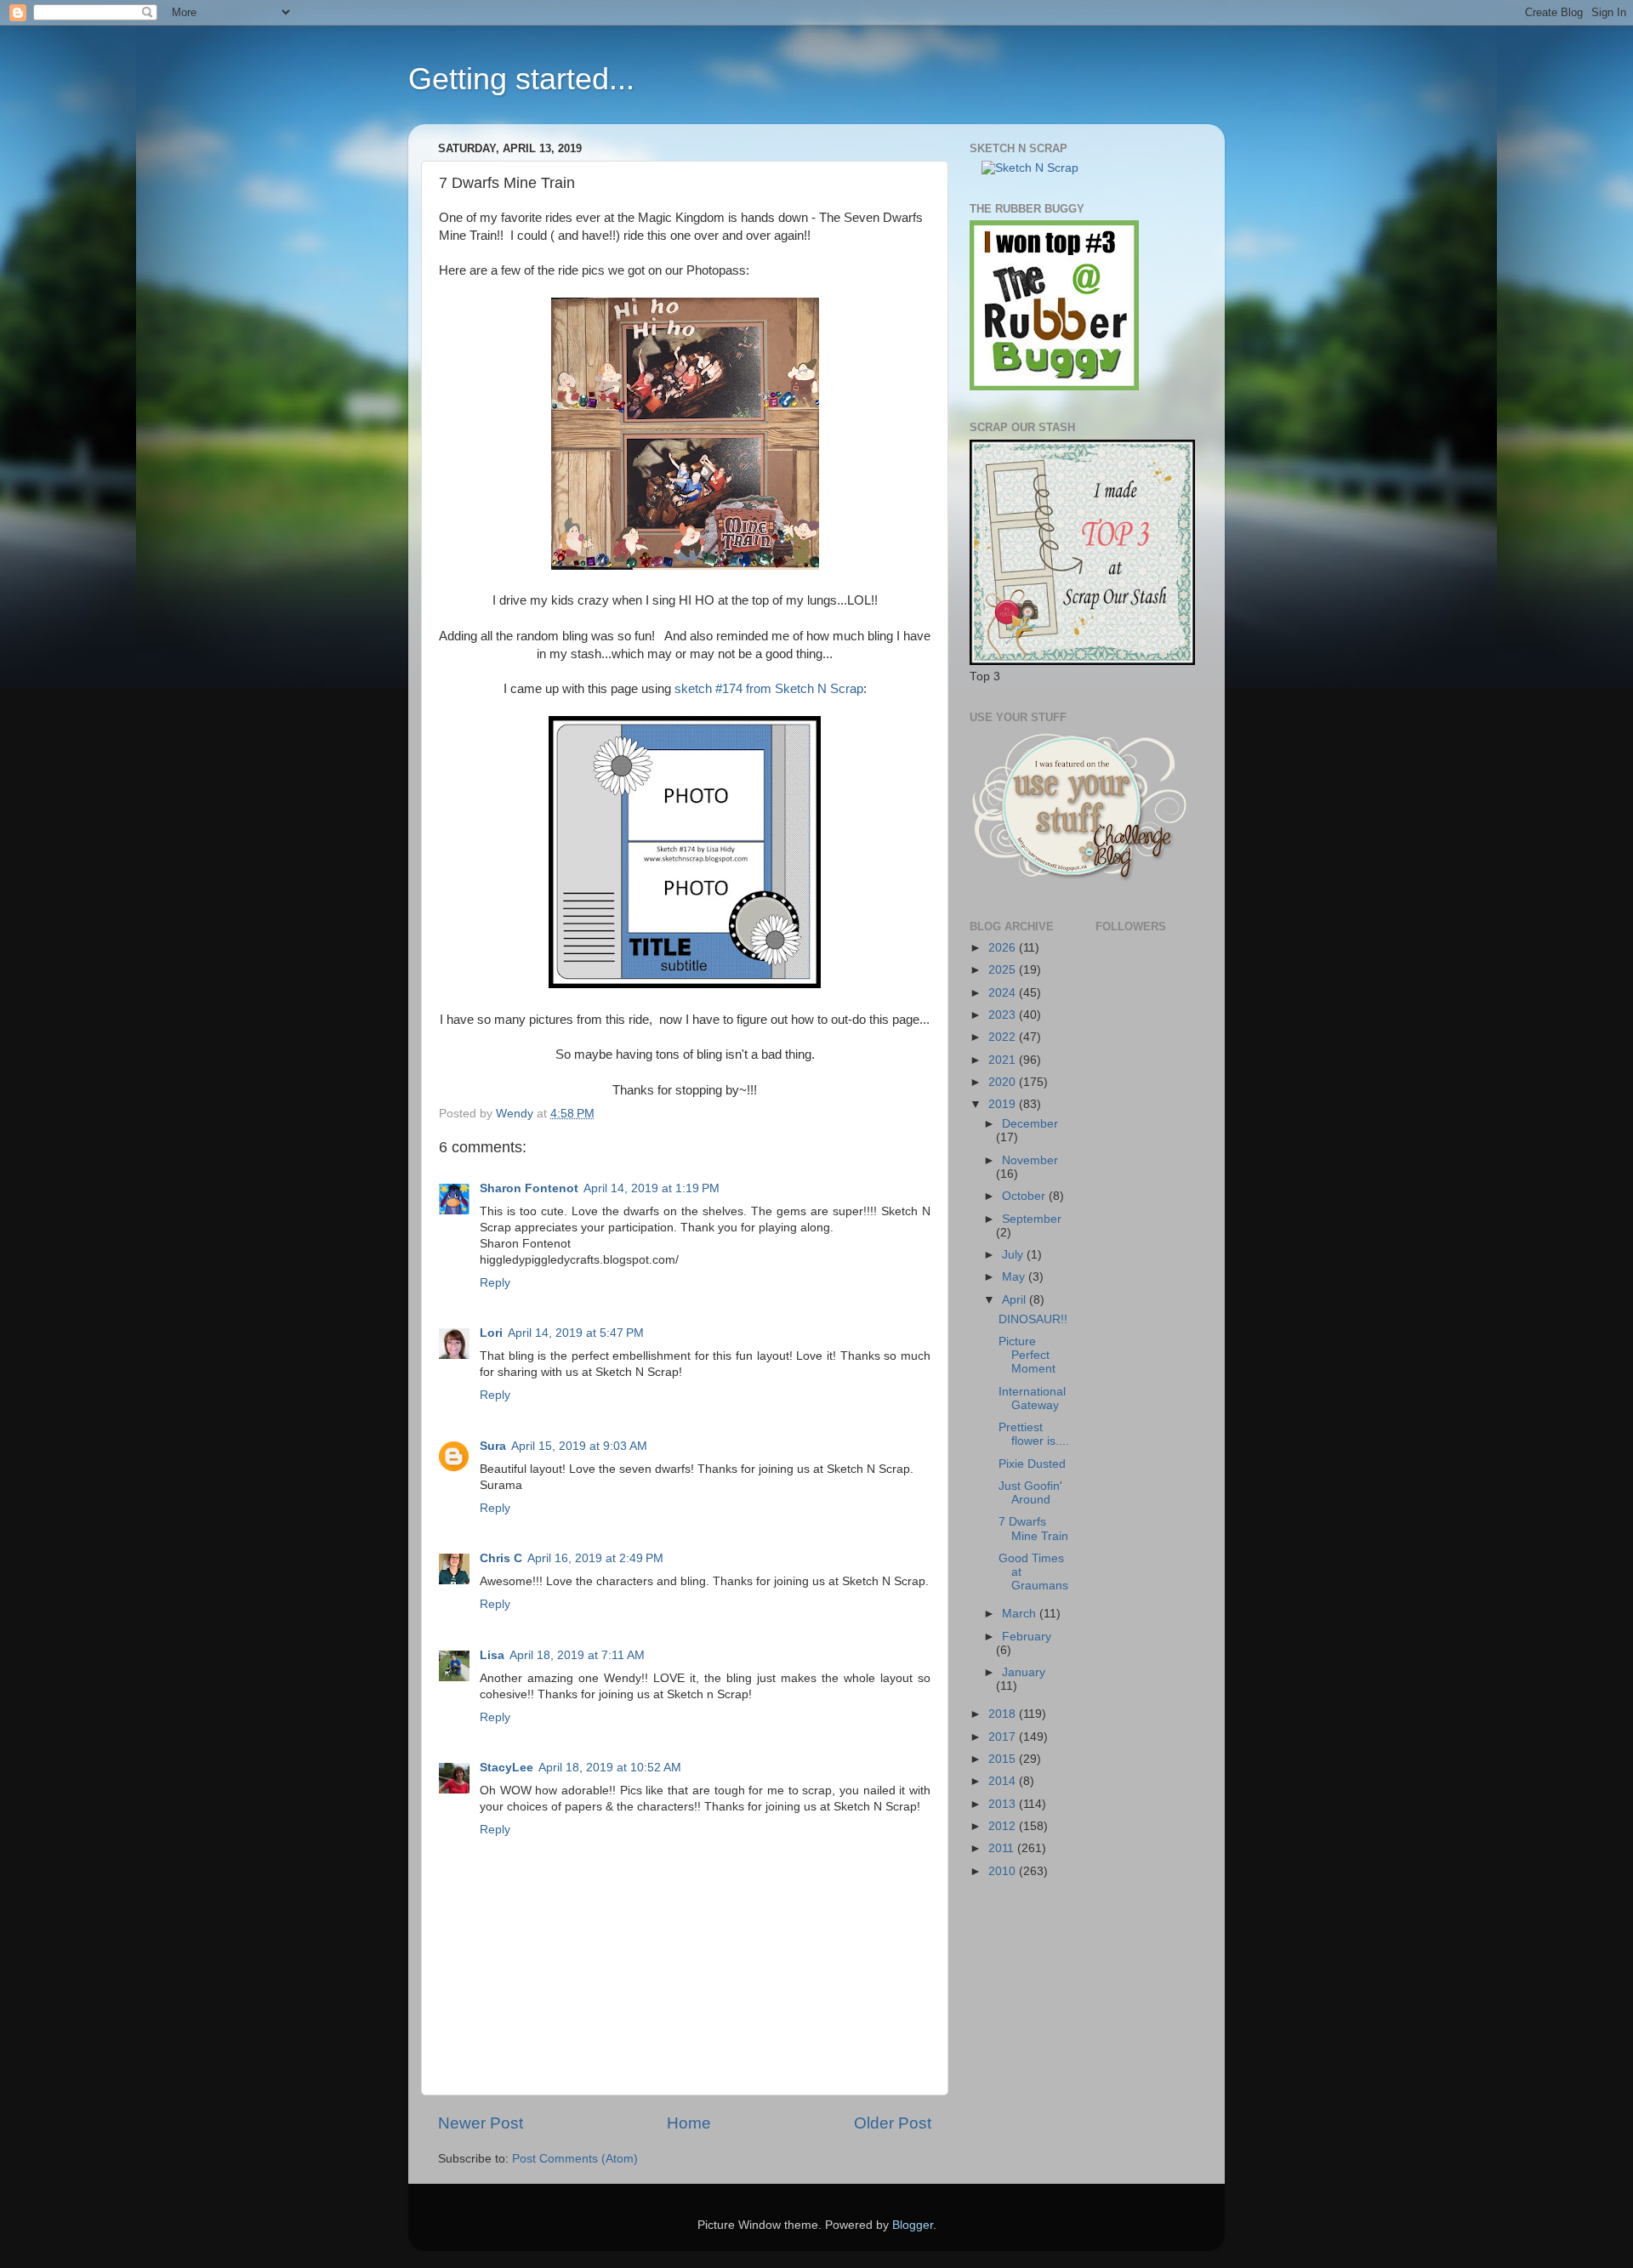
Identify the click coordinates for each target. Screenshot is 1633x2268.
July (1014, 1255)
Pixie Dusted (1032, 1464)
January (1024, 1672)
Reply (495, 1283)
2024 (1004, 993)
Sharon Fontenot (529, 1188)
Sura (493, 1446)
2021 (1004, 1060)
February (1027, 1637)
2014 (1004, 1781)
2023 (1004, 1015)
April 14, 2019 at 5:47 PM (576, 1333)
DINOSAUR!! (1033, 1319)
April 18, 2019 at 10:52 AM (610, 1768)
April (1016, 1300)
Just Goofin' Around (1030, 1493)
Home (689, 2123)
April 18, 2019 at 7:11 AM (577, 1655)
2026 (1004, 948)
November (1030, 1160)
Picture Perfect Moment (1027, 1355)
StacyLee (506, 1768)
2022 (1004, 1037)
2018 (1004, 1714)
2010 (1004, 1871)
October (1025, 1196)
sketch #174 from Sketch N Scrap (767, 689)
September (1032, 1219)
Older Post (893, 2123)
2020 (1004, 1082)
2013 (1004, 1804)
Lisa (492, 1655)
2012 (1004, 1826)
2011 (1003, 1848)
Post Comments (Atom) (575, 2159)
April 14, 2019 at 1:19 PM (651, 1188)
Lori (491, 1333)
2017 (1004, 1737)
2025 (1004, 970)
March (1021, 1614)
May (1015, 1277)
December (1030, 1124)
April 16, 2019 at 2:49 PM (595, 1558)
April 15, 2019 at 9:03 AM (579, 1446)
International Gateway (1032, 1398)
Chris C (501, 1558)
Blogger (913, 2225)
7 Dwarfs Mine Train (1033, 1529)
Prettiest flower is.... (1034, 1434)
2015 (1004, 1759)
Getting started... (521, 79)
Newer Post (481, 2123)
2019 (1004, 1104)
